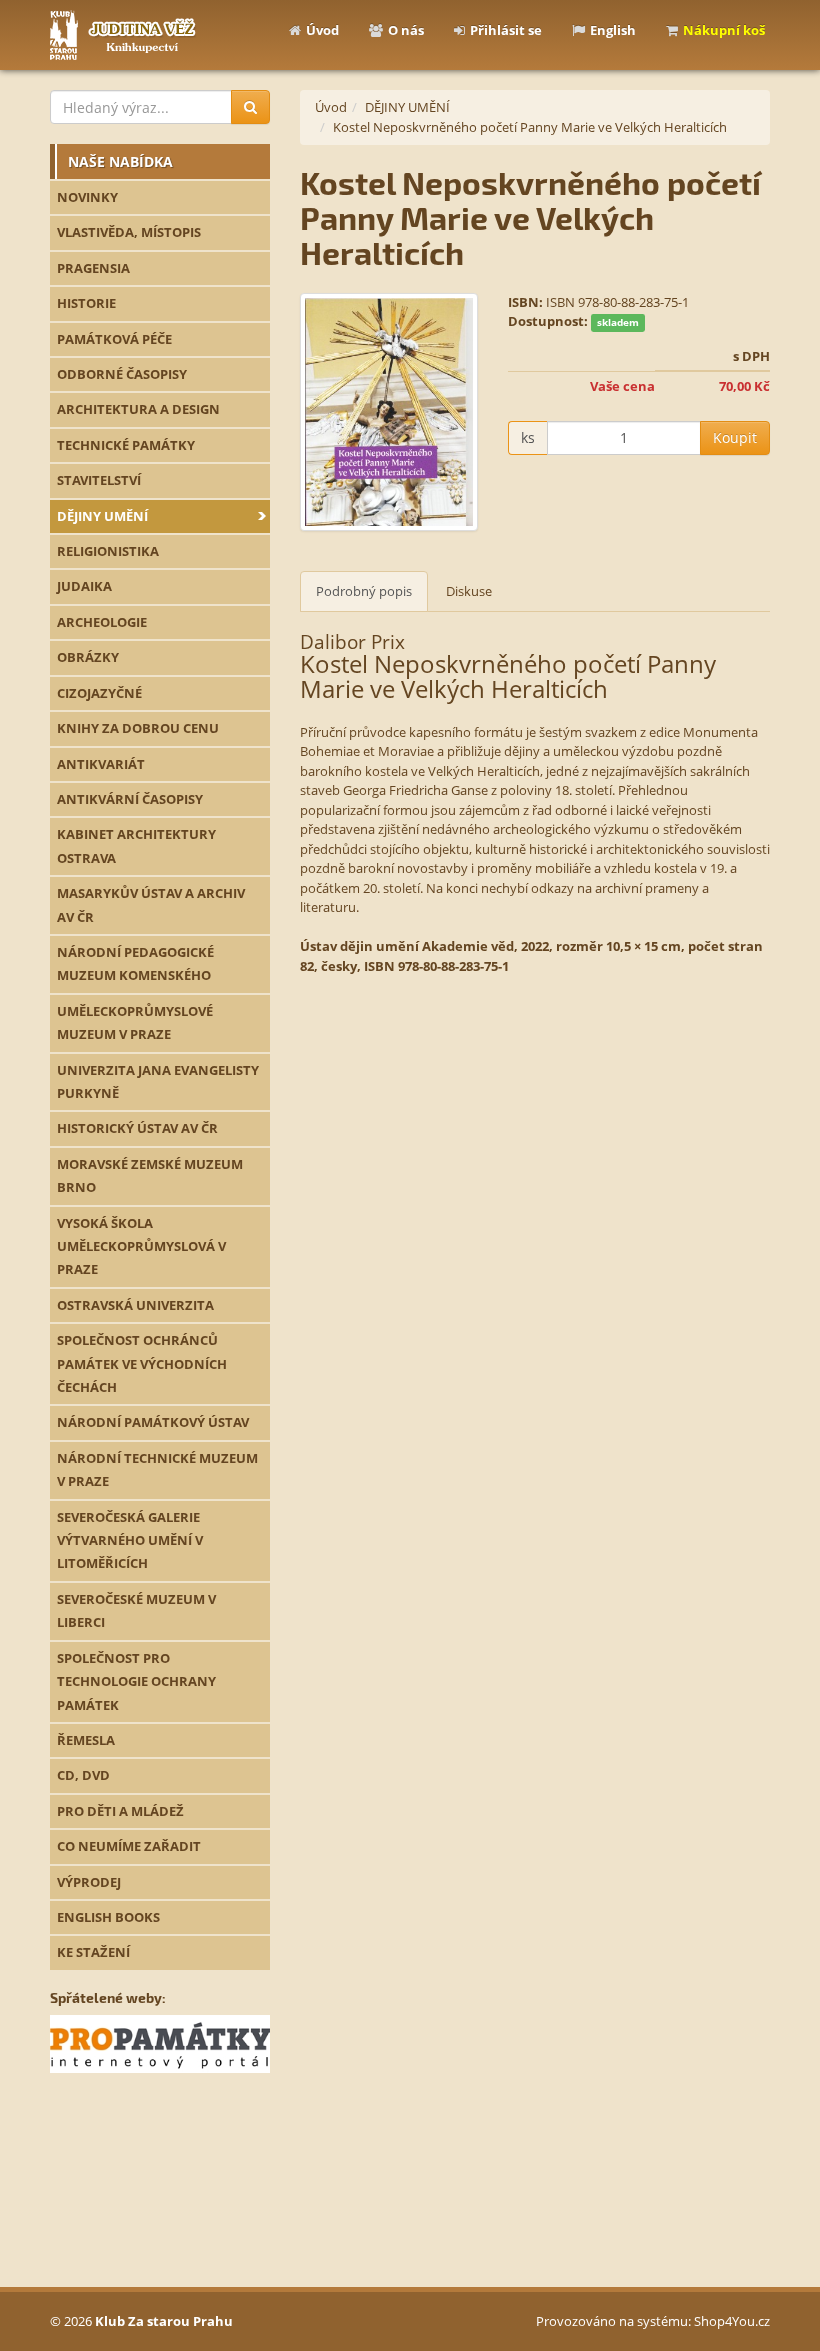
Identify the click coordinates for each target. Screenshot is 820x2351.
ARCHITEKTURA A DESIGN (138, 409)
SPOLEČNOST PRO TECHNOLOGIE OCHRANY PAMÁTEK (136, 1681)
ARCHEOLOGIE (102, 622)
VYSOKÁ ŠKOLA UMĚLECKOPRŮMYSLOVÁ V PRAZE (141, 1246)
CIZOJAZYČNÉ (99, 693)
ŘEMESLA (86, 1740)
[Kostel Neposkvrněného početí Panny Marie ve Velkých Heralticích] (389, 412)
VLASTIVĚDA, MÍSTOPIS (129, 232)
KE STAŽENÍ (93, 1952)
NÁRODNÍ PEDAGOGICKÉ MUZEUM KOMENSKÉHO (135, 963)
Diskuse (469, 591)
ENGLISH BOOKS (108, 1917)
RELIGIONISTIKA (108, 551)
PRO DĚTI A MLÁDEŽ (120, 1811)
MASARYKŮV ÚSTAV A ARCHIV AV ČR (151, 904)
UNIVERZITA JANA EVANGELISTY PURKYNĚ (158, 1081)
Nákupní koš (724, 30)
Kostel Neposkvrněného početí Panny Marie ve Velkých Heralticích (530, 127)
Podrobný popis (364, 591)
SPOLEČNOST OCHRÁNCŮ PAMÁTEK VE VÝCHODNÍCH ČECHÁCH (142, 1363)
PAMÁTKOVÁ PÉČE (114, 339)
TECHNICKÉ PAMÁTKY (126, 445)
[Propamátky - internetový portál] (160, 2043)
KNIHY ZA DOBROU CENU (138, 728)
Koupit (735, 437)
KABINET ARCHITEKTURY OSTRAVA (136, 845)
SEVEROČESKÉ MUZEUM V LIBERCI (136, 1610)
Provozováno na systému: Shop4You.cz (653, 2321)
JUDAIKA (84, 586)
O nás (406, 30)
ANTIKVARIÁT (101, 764)
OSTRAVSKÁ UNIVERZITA (135, 1305)
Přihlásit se (506, 30)
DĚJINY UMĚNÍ (102, 516)
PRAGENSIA (93, 268)
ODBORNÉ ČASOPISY (122, 374)
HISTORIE (86, 303)
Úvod (322, 30)
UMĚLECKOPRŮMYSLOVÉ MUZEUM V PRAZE (135, 1022)
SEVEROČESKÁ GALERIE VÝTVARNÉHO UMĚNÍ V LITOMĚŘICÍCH (130, 1540)
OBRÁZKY (88, 657)
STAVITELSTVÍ (99, 480)
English (613, 30)
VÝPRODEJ (89, 1882)
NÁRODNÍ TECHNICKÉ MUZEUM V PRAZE (157, 1469)
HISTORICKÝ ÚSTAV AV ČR (137, 1128)
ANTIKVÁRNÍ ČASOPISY (130, 799)
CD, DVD (83, 1775)
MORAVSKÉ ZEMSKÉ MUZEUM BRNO (150, 1175)
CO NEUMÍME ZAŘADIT (129, 1846)
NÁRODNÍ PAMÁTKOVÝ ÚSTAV (153, 1422)
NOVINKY (87, 197)
